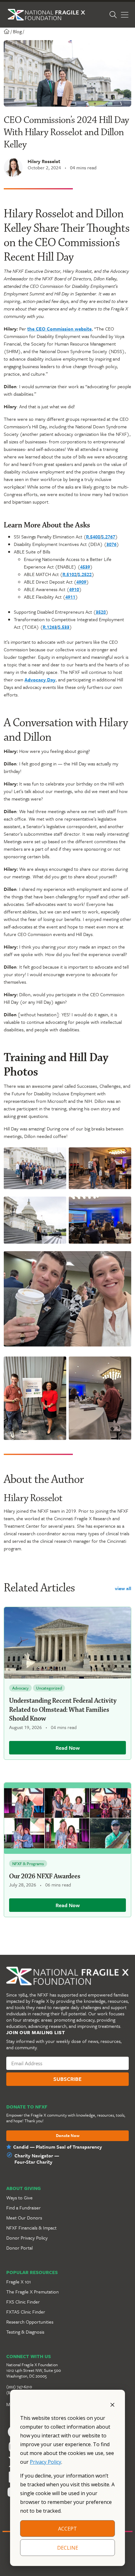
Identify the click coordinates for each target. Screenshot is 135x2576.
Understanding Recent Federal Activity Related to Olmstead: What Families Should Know (63, 1710)
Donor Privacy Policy (27, 2238)
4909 (81, 582)
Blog (17, 31)
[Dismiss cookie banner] (112, 2404)
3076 (111, 544)
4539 (85, 567)
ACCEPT (67, 2529)
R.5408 (93, 537)
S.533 (64, 627)
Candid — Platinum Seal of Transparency (58, 2147)
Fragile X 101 (19, 2282)
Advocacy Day (40, 680)
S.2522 (85, 574)
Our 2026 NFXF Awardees (45, 1876)
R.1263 (50, 627)
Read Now (68, 1748)
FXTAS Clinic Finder (26, 2312)
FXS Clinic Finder (23, 2302)
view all (123, 1588)
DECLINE (68, 2548)
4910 (74, 589)
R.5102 (70, 574)
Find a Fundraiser (24, 2208)
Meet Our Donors (24, 2218)
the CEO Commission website (59, 329)
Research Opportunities (30, 2322)
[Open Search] (113, 15)
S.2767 (108, 537)
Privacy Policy (46, 2462)
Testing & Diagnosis (25, 2332)
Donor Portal (19, 2248)
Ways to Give (19, 2198)
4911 (70, 597)
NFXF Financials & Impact (31, 2228)
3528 (101, 612)
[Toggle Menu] (125, 15)
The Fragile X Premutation (32, 2292)
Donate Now (68, 2136)
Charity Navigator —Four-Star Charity (37, 2159)
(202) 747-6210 (19, 2387)
